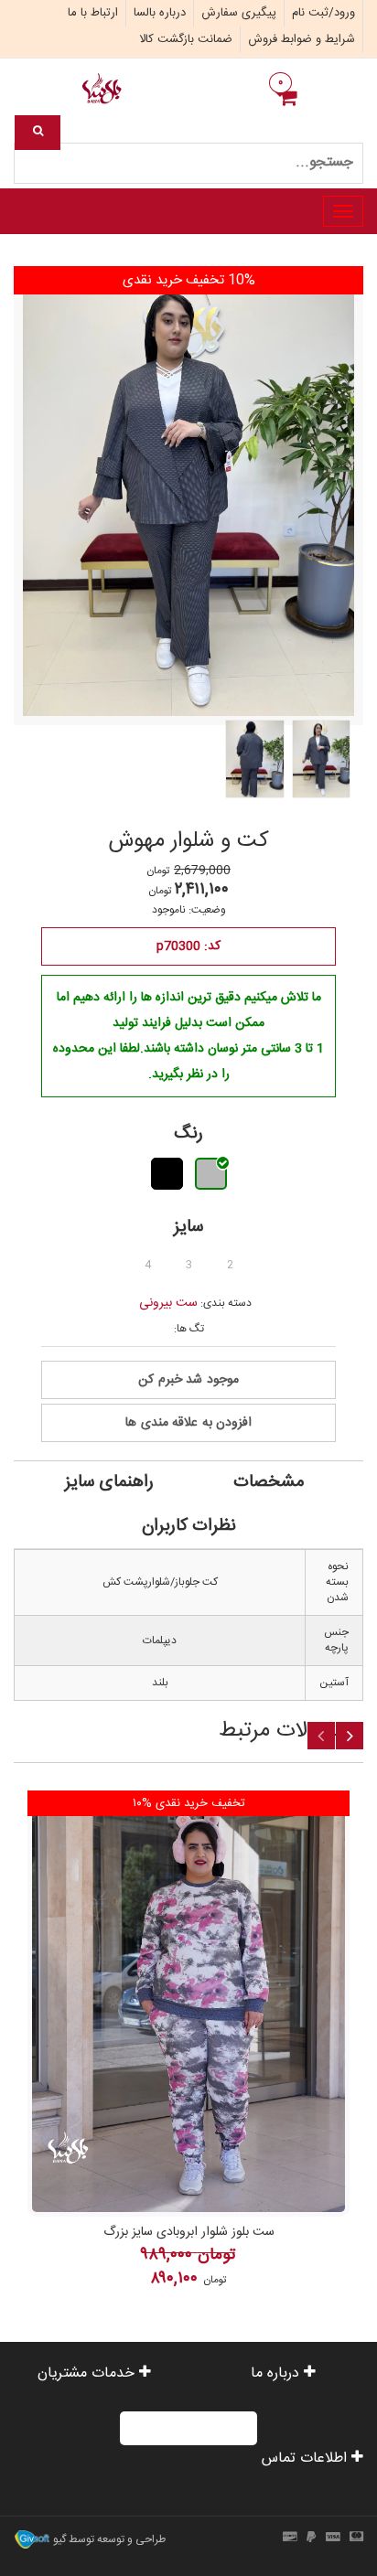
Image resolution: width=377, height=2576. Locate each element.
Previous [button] (321, 1736)
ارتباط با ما (93, 13)
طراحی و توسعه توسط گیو (108, 2539)
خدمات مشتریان (88, 2373)
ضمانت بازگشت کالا (186, 39)
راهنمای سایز (109, 1482)
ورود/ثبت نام (323, 13)
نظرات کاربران (189, 1526)
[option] (188, 2041)
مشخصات (269, 1482)
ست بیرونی (168, 1303)
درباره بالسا (160, 13)
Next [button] (350, 1736)
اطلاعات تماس (307, 2458)
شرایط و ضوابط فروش (302, 39)
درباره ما (277, 2373)
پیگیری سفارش (239, 13)
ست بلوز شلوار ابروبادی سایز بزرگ (189, 2232)
